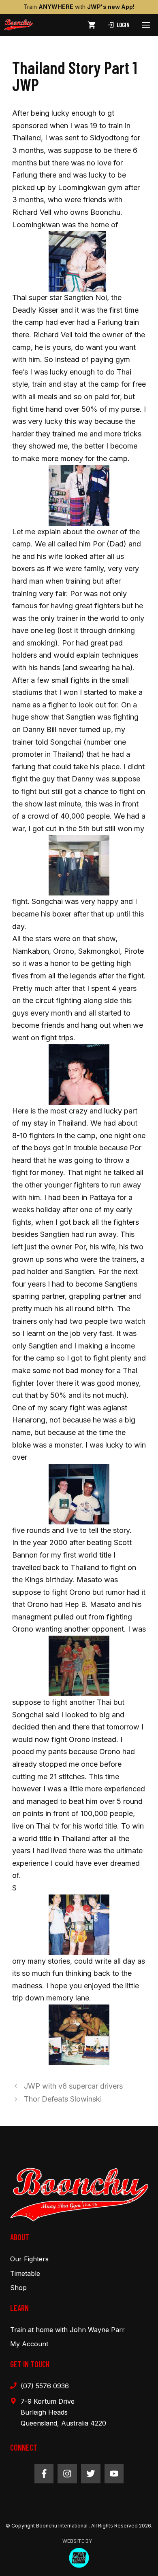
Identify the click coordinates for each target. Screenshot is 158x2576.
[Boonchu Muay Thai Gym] (18, 25)
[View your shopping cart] (92, 25)
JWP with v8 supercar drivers (73, 2086)
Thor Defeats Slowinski (63, 2099)
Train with (79, 7)
